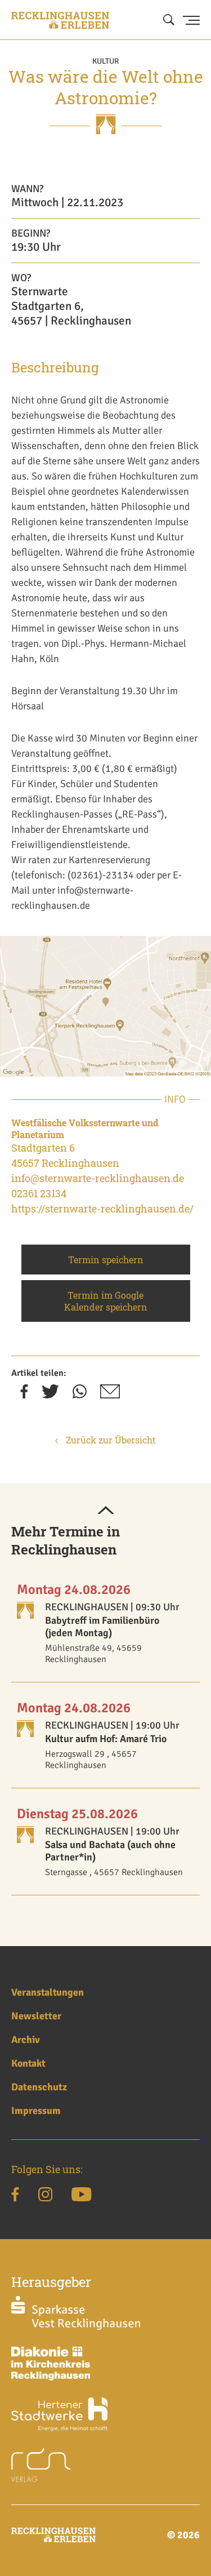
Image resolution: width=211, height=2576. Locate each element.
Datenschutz (39, 2087)
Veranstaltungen (48, 1992)
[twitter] (50, 1395)
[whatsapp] (80, 1395)
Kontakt (28, 2063)
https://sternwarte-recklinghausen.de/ (102, 1209)
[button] (106, 1511)
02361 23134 (39, 1193)
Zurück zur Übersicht (110, 1440)
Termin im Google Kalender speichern (106, 1301)
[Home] (60, 20)
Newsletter (36, 2016)
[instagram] (45, 2196)
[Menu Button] (191, 20)
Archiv (26, 2040)
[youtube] (81, 2196)
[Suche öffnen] (169, 20)
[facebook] (24, 1395)
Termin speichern (106, 1260)
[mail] (110, 1395)
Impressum (36, 2111)
